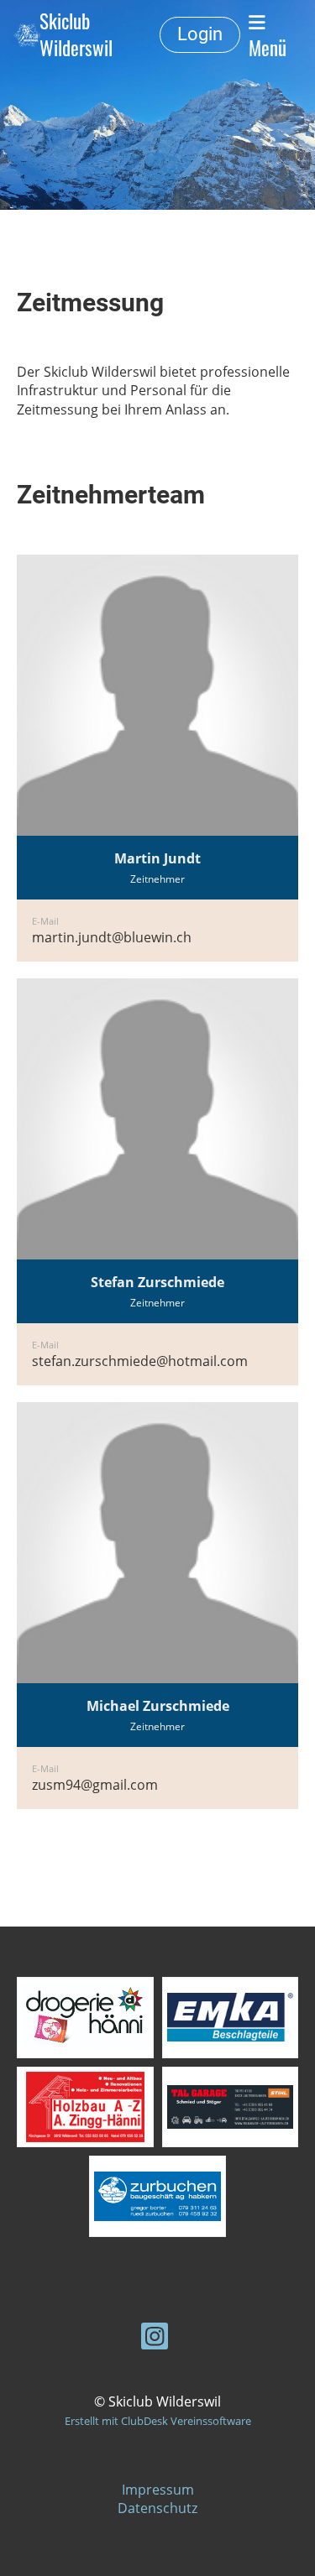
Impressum (158, 2490)
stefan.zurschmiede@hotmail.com (140, 1361)
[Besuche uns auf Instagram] (155, 2339)
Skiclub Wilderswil (76, 35)
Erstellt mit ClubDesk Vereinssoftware (158, 2421)
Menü (268, 47)
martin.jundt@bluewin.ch (112, 937)
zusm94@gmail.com (95, 1785)
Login (200, 34)
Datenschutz (157, 2508)
